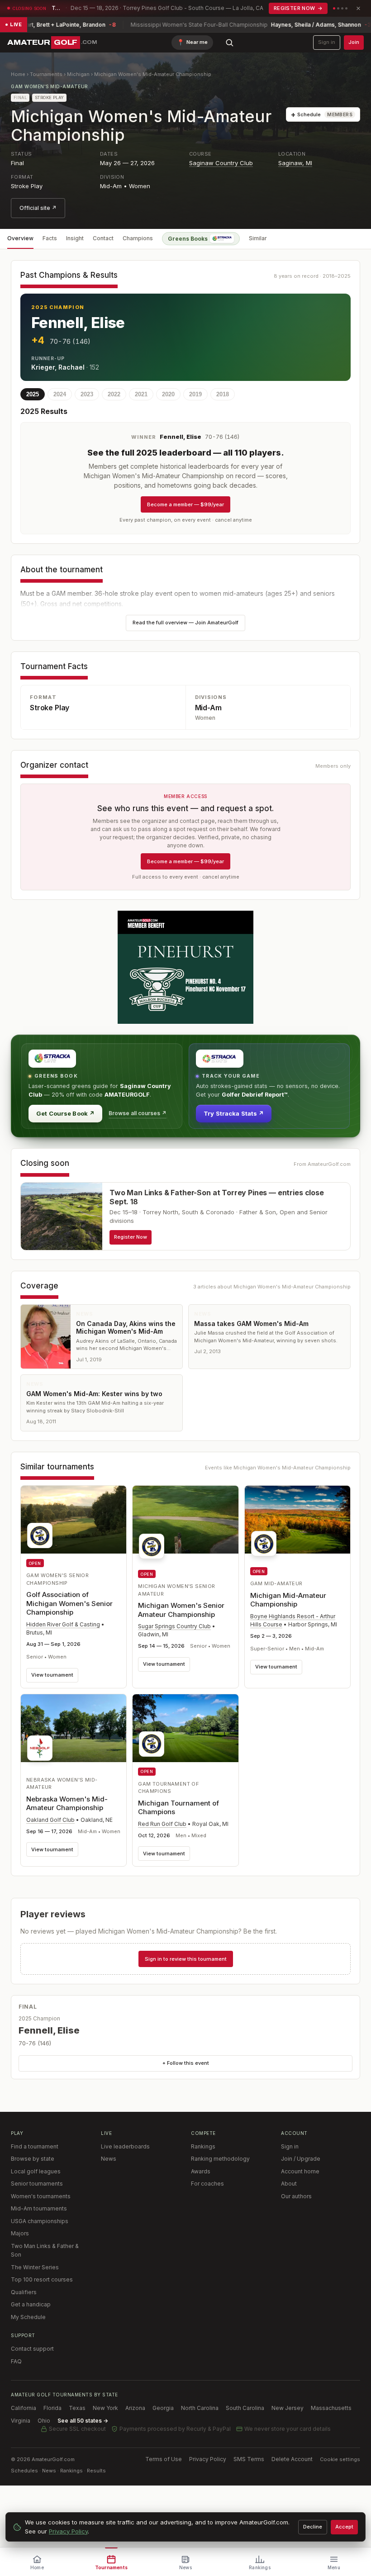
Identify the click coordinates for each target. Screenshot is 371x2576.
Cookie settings (340, 2459)
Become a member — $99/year (185, 504)
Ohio (44, 2421)
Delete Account (292, 2459)
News (109, 2159)
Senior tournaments (37, 2184)
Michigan (78, 74)
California (24, 2408)
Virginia (21, 2421)
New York (105, 2408)
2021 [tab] (141, 394)
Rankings (203, 2146)
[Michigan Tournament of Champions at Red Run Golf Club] (185, 1728)
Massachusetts (331, 2408)
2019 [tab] (195, 394)
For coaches (207, 2184)
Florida (52, 2408)
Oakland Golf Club (50, 1820)
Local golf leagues (36, 2171)
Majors (20, 2233)
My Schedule (28, 2317)
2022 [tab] (114, 394)
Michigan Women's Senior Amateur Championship (181, 1610)
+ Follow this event (186, 2063)
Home (18, 74)
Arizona (135, 2408)
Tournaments (46, 74)
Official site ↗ (38, 208)
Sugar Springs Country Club (174, 1626)
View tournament (52, 1675)
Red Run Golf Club (162, 1824)
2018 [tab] (223, 394)
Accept (344, 2527)
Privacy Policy (208, 2459)
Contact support (32, 2349)
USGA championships (40, 2221)
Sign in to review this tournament (186, 1959)
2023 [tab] (87, 394)
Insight (75, 238)
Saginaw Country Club (221, 163)
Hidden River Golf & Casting (63, 1624)
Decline (313, 2527)
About (289, 2184)
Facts (50, 238)
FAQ (16, 2361)
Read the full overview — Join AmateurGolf (185, 623)
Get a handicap (31, 2304)
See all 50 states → (83, 2421)
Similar (258, 238)
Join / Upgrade (301, 2159)
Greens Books (188, 239)
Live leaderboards (125, 2146)
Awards (201, 2171)
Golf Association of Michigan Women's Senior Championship (69, 1603)
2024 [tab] (60, 394)
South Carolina (245, 2408)
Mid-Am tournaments (39, 2208)
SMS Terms (249, 2459)
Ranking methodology (220, 2159)
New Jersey (288, 2408)
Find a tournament (35, 2146)
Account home (300, 2171)
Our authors (296, 2196)
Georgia (163, 2408)
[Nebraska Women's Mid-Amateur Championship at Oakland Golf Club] (74, 1730)
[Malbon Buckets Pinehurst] (185, 967)
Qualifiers (24, 2292)
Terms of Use (164, 2459)
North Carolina (200, 2408)
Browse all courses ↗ (138, 1113)
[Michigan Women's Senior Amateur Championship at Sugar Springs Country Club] (185, 1525)
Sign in (327, 42)
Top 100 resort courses (42, 2279)
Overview (20, 238)
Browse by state (33, 2159)
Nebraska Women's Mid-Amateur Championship (67, 1804)
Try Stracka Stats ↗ (234, 1113)
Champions (138, 238)
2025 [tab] (33, 394)
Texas (77, 2408)
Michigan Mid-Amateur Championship (288, 1600)
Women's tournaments (41, 2196)
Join (354, 42)
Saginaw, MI (295, 163)
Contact (103, 238)
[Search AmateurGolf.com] (229, 43)
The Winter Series (35, 2267)
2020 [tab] (168, 394)
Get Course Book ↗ (65, 1113)
